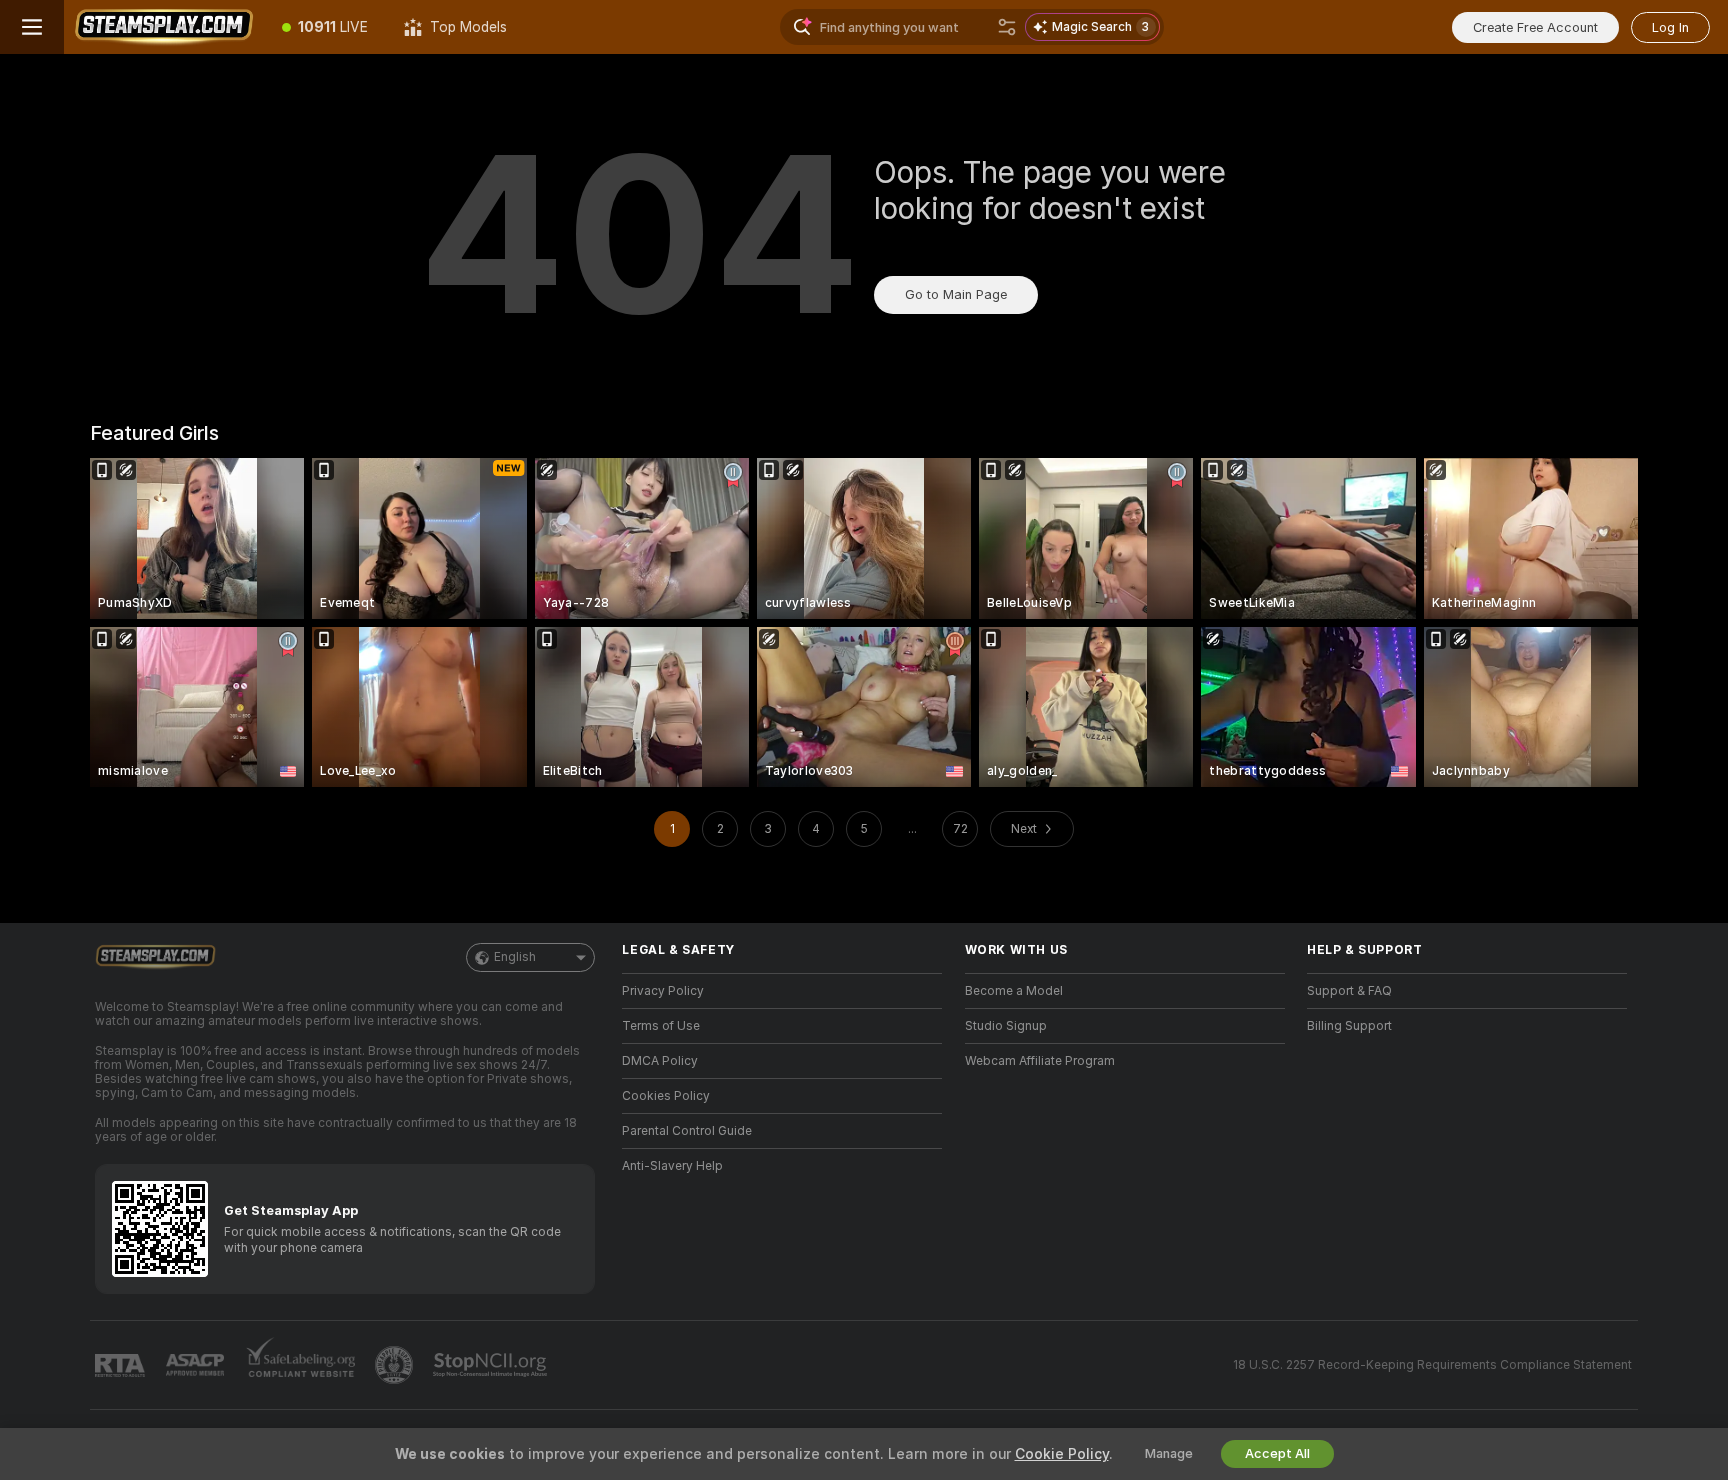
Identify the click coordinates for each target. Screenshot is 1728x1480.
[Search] (1007, 27)
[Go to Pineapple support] (396, 1365)
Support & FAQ (1349, 991)
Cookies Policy (666, 1096)
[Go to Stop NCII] (492, 1365)
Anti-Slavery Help (672, 1166)
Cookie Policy (1062, 1454)
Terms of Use (661, 1026)
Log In (1670, 27)
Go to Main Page (956, 294)
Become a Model (1014, 991)
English (515, 957)
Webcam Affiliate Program (1040, 1061)
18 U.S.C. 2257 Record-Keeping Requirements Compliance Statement (1432, 1365)
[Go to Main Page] (164, 27)
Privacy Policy (663, 991)
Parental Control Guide (687, 1131)
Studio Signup (1006, 1026)
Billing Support (1349, 1026)
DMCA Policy (660, 1061)
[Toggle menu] (32, 27)
